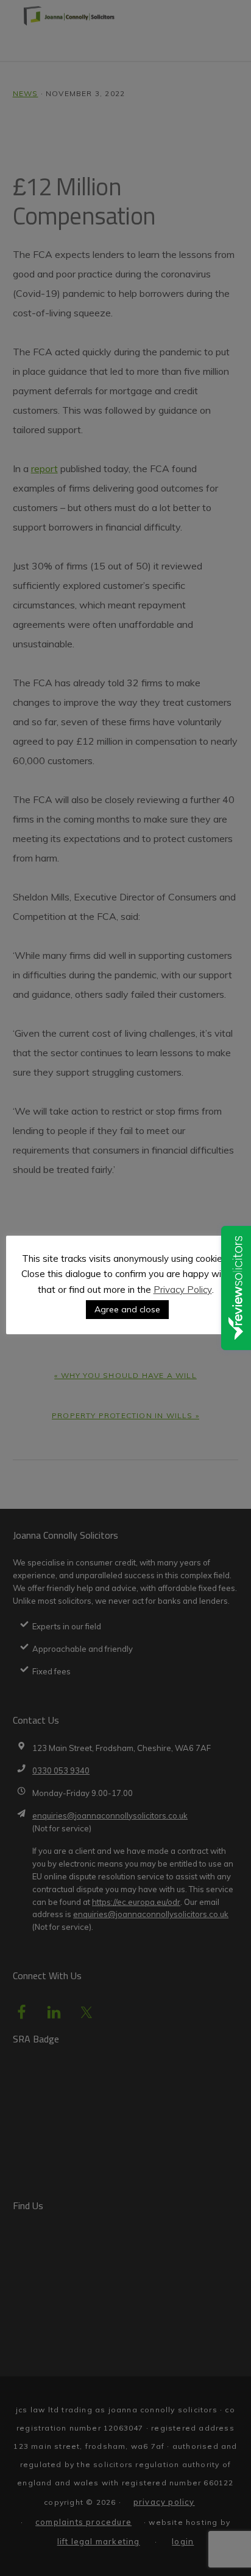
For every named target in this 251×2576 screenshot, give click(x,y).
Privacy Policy (183, 1290)
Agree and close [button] (127, 1309)
